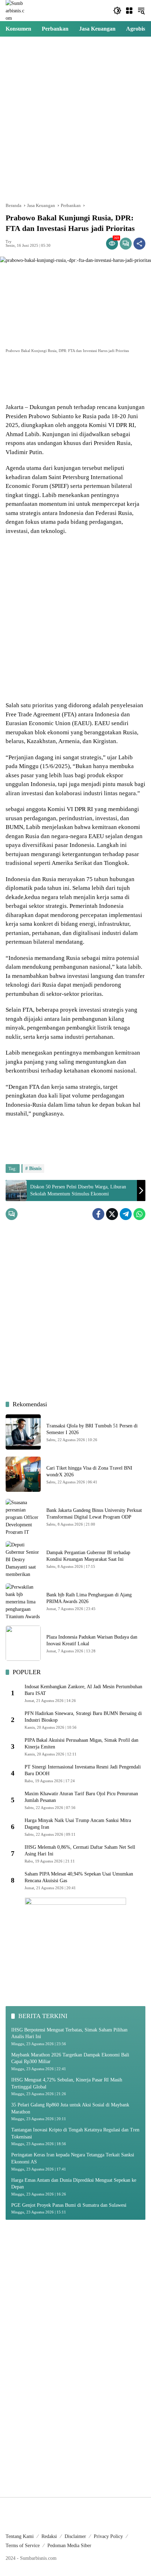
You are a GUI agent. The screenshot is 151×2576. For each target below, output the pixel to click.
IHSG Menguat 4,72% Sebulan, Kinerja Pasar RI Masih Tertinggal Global (67, 2083)
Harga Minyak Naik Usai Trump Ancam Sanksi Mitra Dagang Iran (78, 1824)
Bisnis (35, 1168)
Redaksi (49, 2536)
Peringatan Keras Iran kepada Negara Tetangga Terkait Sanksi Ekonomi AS (73, 2158)
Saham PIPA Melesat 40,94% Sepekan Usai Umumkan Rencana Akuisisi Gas (79, 1877)
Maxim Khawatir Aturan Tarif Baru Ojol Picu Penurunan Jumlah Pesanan (81, 1797)
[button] (117, 11)
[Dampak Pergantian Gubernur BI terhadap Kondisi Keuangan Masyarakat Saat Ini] (23, 1559)
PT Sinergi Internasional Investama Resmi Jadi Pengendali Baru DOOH (83, 1770)
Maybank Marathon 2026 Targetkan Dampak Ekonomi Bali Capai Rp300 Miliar (70, 2058)
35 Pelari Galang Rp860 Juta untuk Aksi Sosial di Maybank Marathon (70, 2108)
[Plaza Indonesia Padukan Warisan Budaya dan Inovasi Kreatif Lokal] (23, 1643)
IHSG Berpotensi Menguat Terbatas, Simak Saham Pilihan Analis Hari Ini (69, 2033)
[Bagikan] (139, 244)
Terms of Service (23, 2546)
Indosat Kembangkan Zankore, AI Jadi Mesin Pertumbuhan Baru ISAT (83, 1690)
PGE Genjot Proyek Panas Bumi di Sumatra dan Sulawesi (69, 2205)
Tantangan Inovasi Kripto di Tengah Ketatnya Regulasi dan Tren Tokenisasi (75, 2133)
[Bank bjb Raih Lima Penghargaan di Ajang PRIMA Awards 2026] (23, 1601)
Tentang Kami (20, 2536)
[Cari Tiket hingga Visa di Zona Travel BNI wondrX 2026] (23, 1474)
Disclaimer (75, 2536)
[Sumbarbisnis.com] (15, 10)
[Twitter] (112, 1214)
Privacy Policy (108, 2536)
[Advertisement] (75, 119)
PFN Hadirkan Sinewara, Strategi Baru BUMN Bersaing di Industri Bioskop (83, 1717)
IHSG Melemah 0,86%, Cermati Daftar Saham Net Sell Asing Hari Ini (80, 1851)
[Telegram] (126, 1214)
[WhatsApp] (139, 1214)
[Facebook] (98, 1214)
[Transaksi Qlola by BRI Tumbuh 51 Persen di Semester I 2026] (23, 1432)
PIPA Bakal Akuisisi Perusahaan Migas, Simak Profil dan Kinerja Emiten (81, 1744)
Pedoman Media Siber (69, 2546)
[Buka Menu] (129, 11)
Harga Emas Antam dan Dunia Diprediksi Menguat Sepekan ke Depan (74, 2184)
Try (9, 242)
